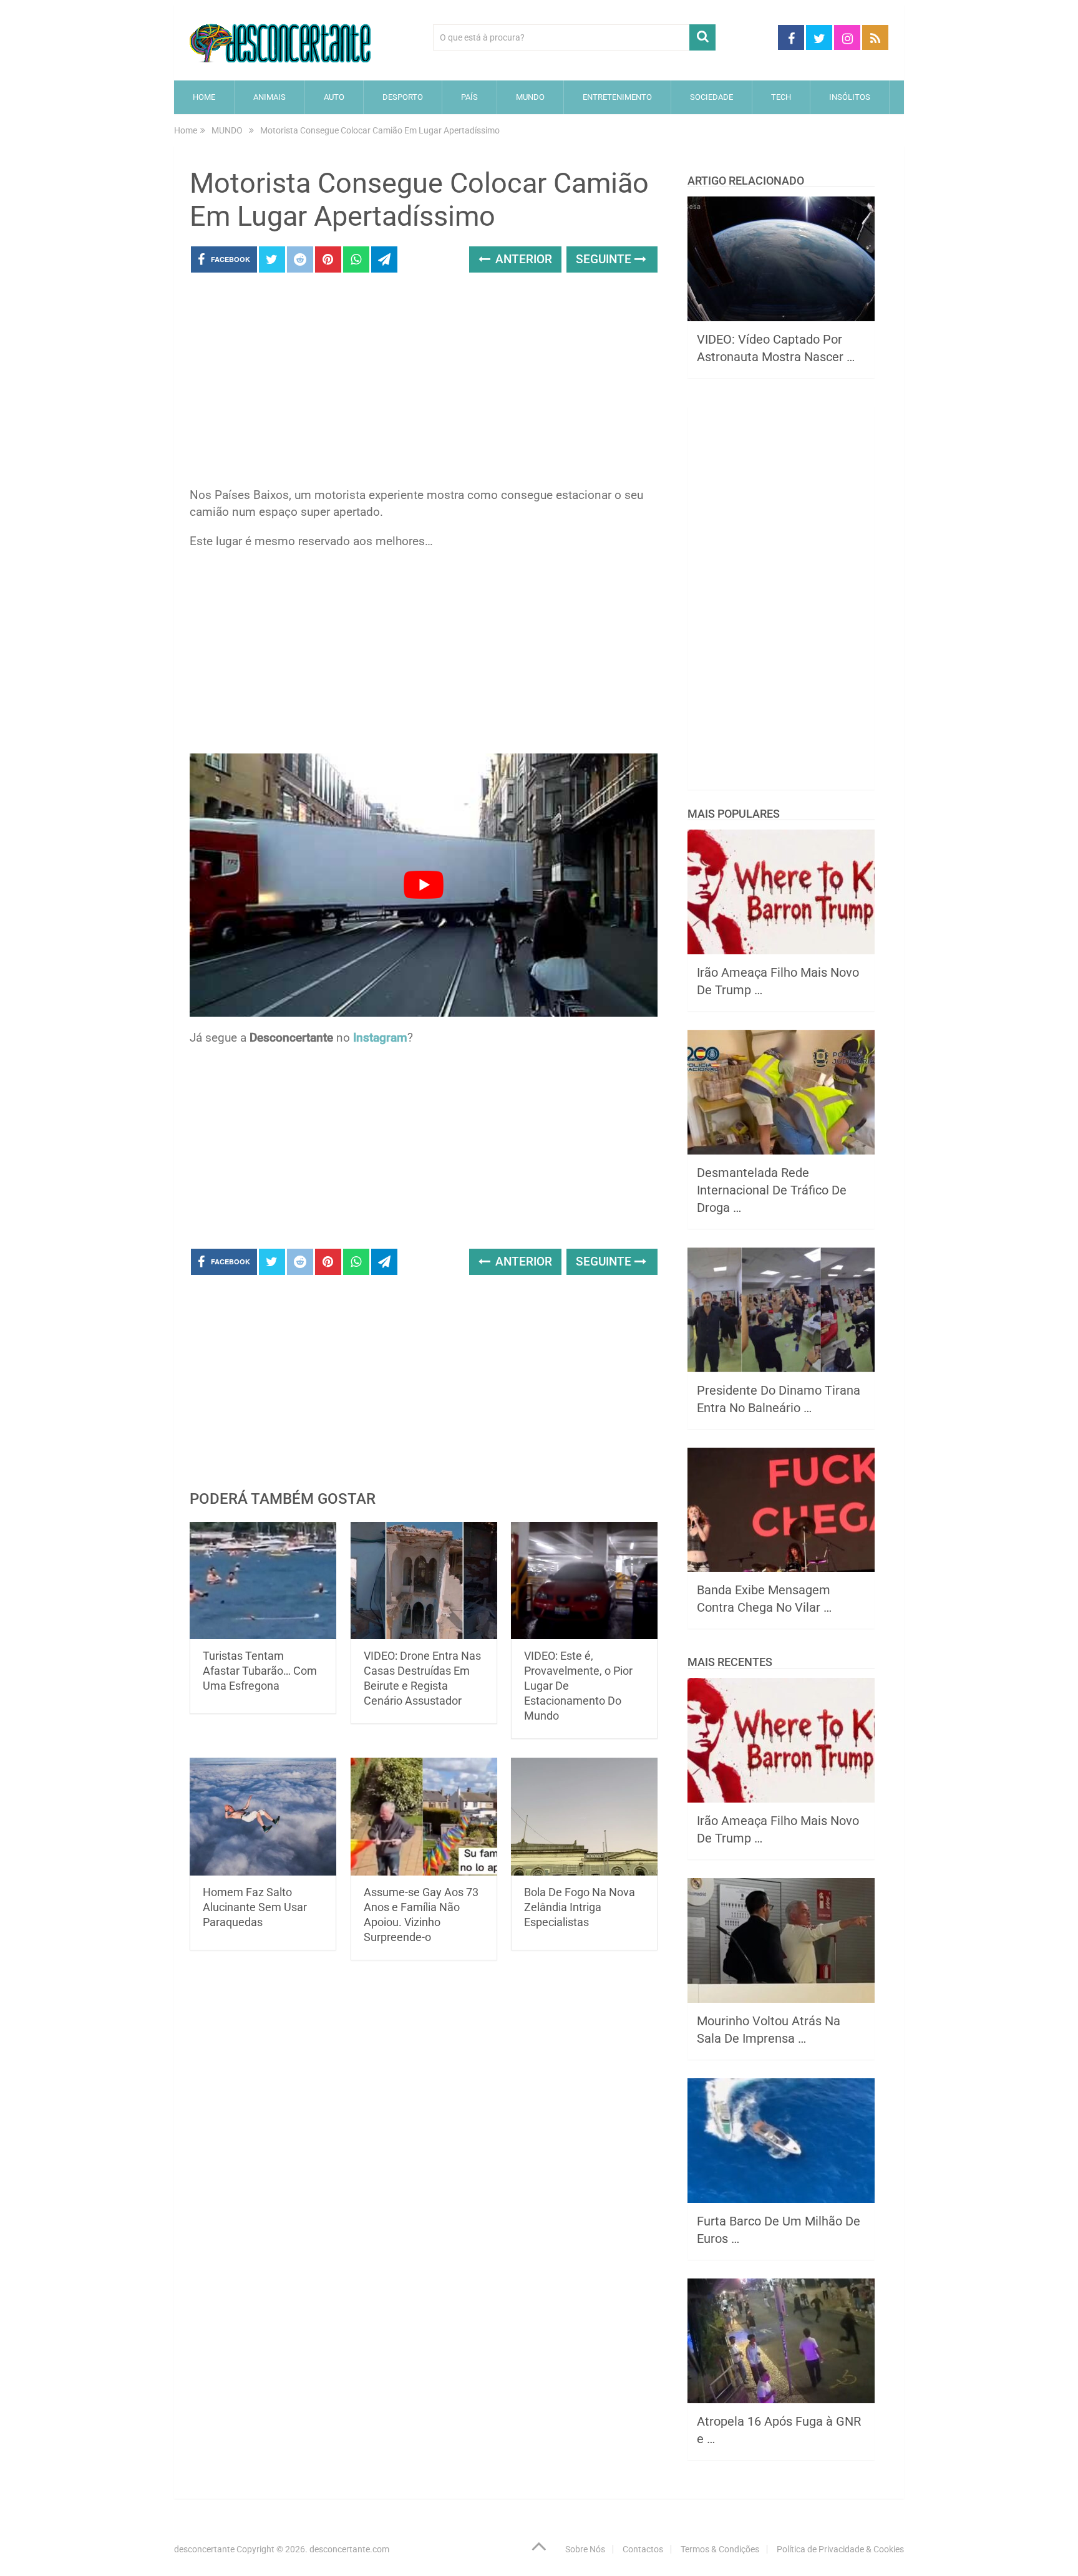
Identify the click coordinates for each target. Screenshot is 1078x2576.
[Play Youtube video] (424, 885)
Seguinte (605, 259)
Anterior (522, 259)
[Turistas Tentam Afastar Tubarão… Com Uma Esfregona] (263, 1581)
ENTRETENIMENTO (617, 97)
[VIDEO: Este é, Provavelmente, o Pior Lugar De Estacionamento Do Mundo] (584, 1581)
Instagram (380, 1038)
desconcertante (204, 2549)
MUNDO (530, 97)
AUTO (334, 97)
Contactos (643, 2549)
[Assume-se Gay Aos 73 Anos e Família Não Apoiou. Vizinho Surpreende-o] (424, 1817)
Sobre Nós (585, 2549)
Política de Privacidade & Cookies (840, 2549)
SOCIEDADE (711, 97)
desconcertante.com (349, 2549)
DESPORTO (403, 97)
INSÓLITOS (850, 97)
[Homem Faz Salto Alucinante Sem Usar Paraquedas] (263, 1817)
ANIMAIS (269, 97)
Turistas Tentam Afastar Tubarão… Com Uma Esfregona (260, 1671)
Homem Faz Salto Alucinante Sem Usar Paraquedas (255, 1907)
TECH (781, 97)
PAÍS (469, 97)
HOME (204, 97)
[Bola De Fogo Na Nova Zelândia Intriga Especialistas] (584, 1817)
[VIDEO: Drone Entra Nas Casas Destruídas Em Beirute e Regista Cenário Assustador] (424, 1581)
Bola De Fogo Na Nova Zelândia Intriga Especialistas (580, 1907)
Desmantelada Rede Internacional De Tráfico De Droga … (772, 1190)
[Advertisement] (424, 384)
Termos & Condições (720, 2549)
